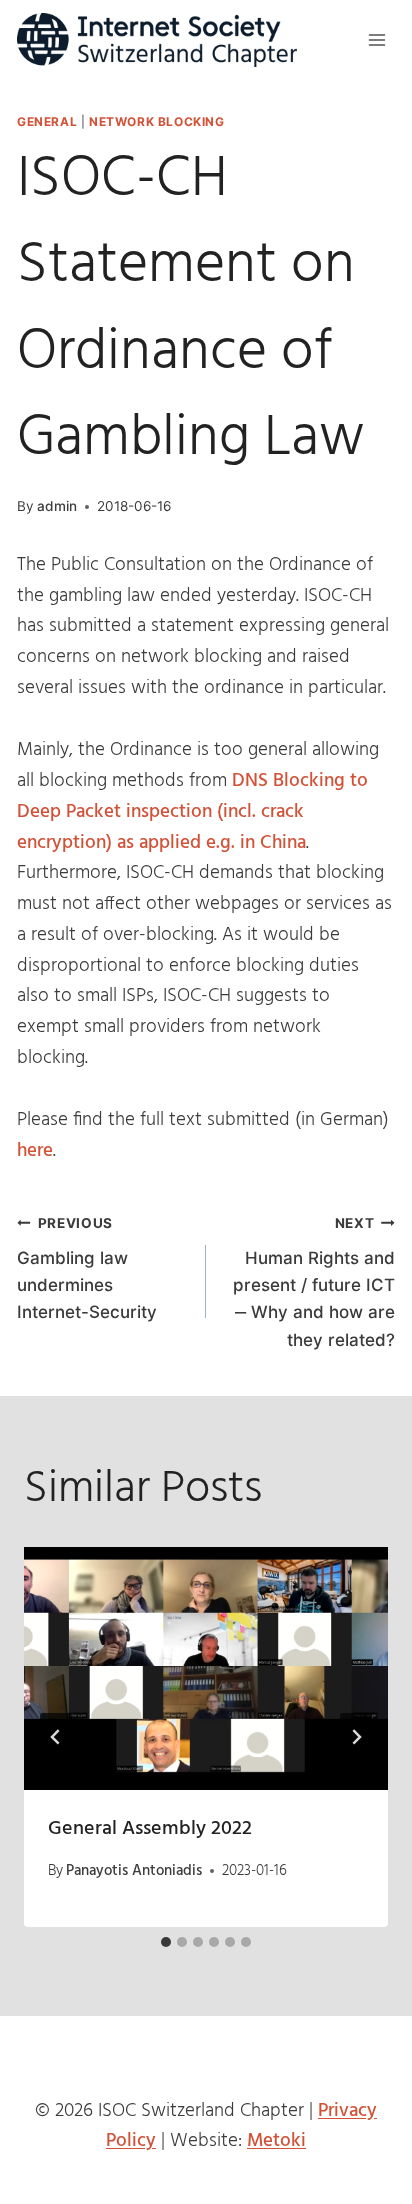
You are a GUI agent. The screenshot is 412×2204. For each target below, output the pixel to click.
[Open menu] (376, 39)
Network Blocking (157, 121)
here (35, 1151)
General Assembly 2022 (150, 1829)
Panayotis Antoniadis (134, 1871)
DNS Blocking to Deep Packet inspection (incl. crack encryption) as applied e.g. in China (192, 811)
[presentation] (206, 1668)
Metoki (276, 2141)
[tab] (166, 1942)
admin (57, 506)
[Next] (356, 1737)
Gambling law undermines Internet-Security (87, 1268)
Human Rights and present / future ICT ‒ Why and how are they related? (314, 1282)
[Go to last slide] (56, 1737)
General (47, 121)
